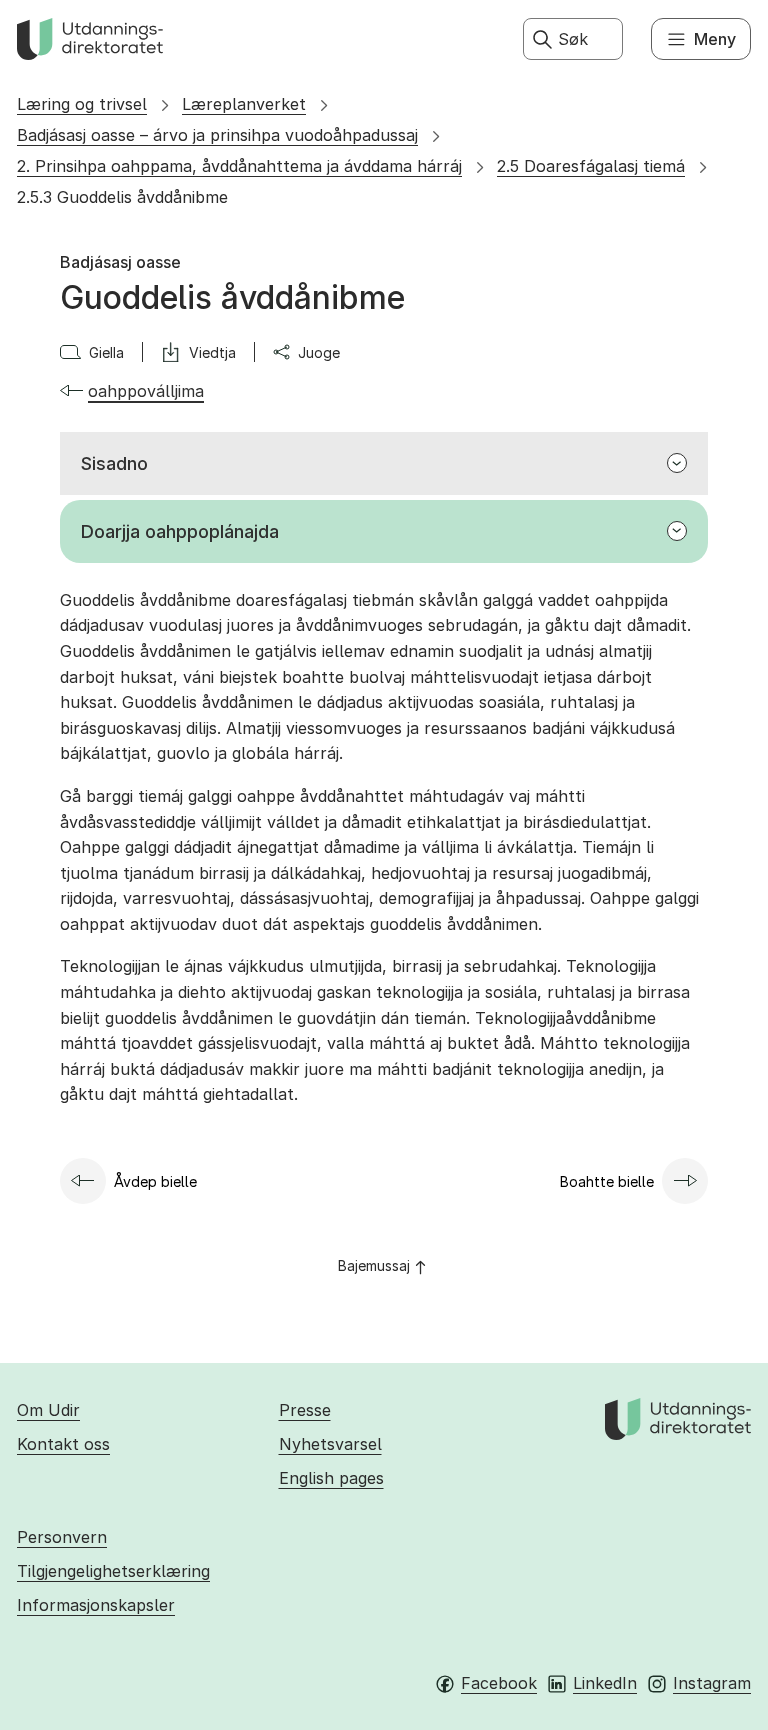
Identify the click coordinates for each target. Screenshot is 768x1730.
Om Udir (48, 1410)
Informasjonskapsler (96, 1605)
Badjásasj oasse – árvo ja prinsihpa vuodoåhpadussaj (217, 135)
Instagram (712, 1683)
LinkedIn (605, 1683)
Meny (715, 39)
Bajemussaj (374, 1265)
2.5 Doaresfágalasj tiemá (591, 166)
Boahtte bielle (607, 1181)
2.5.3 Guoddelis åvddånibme (122, 197)
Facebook (499, 1683)
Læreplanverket (244, 104)
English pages (331, 1478)
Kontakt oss (63, 1444)
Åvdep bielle (155, 1181)
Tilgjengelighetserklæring (113, 1571)
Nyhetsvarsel (330, 1444)
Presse (305, 1410)
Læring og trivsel (82, 104)
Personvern (62, 1537)
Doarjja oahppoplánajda (180, 531)
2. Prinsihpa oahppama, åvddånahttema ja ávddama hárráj (239, 166)
